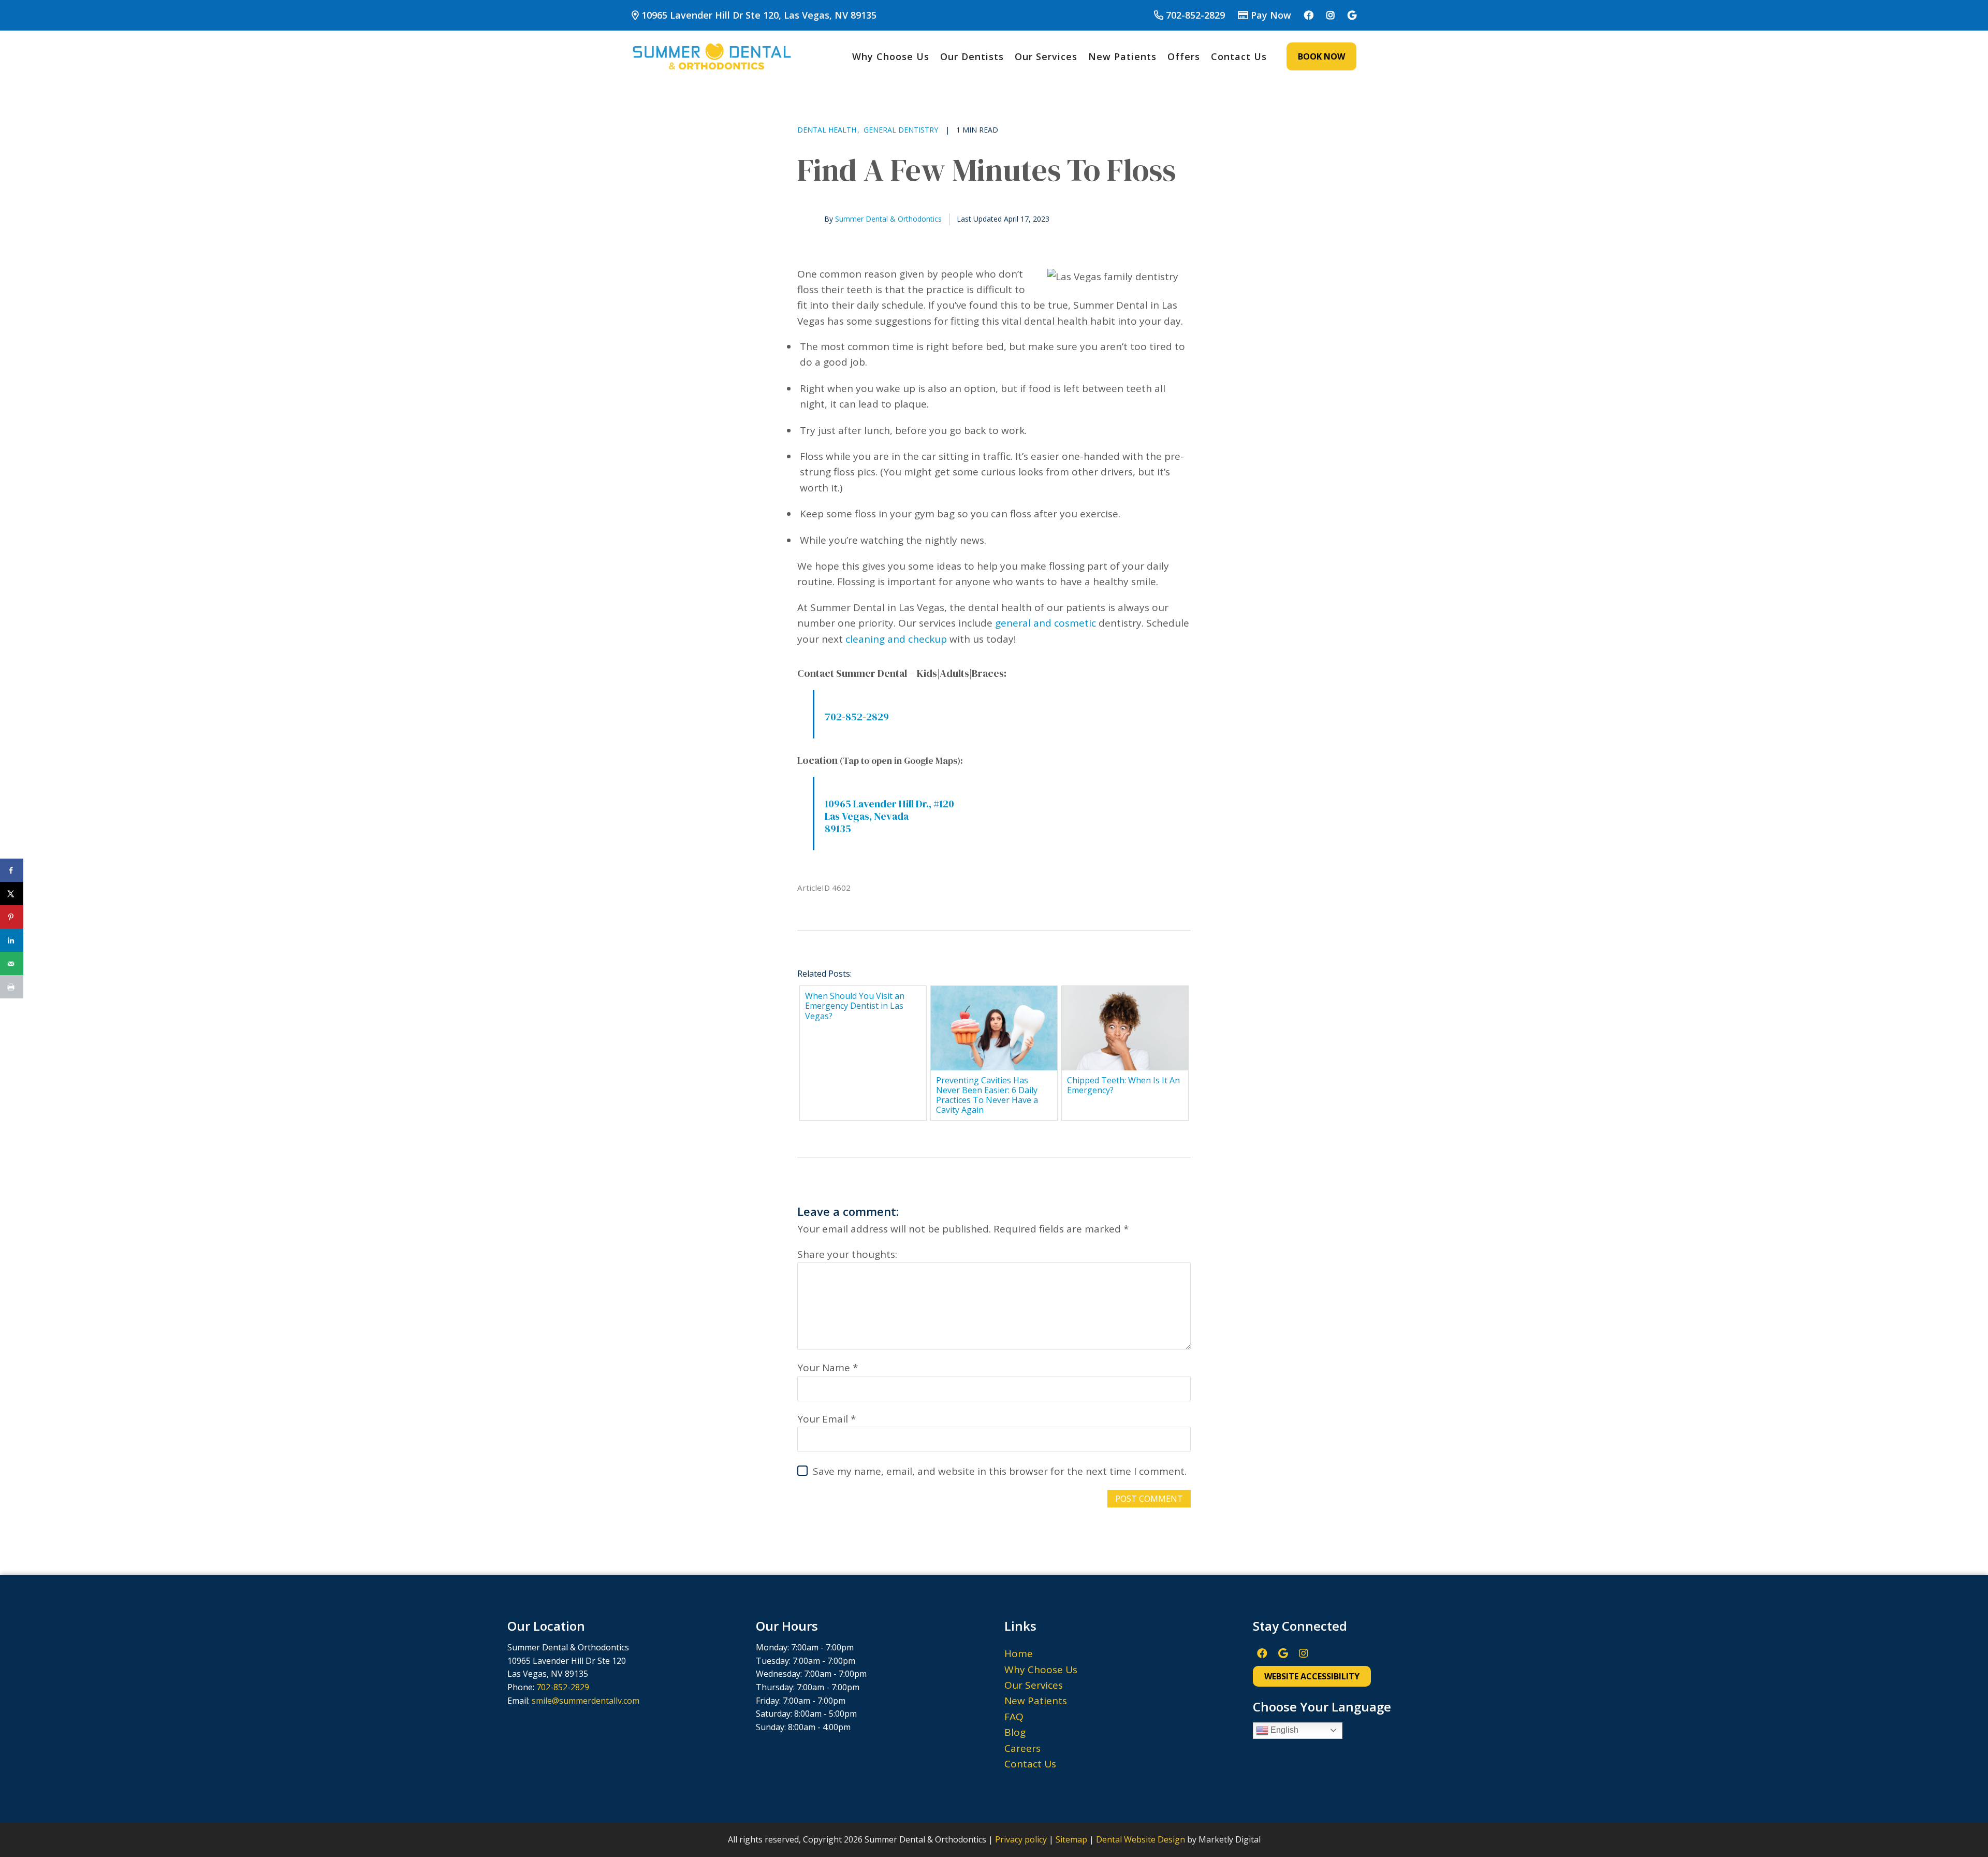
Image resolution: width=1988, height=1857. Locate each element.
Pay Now (1271, 15)
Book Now (1321, 56)
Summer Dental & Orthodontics (888, 219)
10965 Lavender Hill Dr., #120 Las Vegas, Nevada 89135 (889, 816)
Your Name (824, 1368)
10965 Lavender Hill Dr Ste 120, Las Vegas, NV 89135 (758, 15)
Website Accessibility (1312, 1676)
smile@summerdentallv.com (586, 1701)
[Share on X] (12, 894)
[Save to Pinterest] (12, 917)
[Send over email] (12, 963)
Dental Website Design (1141, 1839)
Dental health (827, 130)
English (1283, 1730)
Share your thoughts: (847, 1254)
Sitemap (1071, 1839)
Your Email (823, 1419)
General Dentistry (901, 130)
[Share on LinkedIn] (12, 940)
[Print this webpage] (12, 987)
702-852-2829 (1195, 15)
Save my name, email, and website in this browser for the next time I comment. (1000, 1471)
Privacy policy (1021, 1839)
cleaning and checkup (896, 639)
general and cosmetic (1046, 623)
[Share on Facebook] (12, 870)
